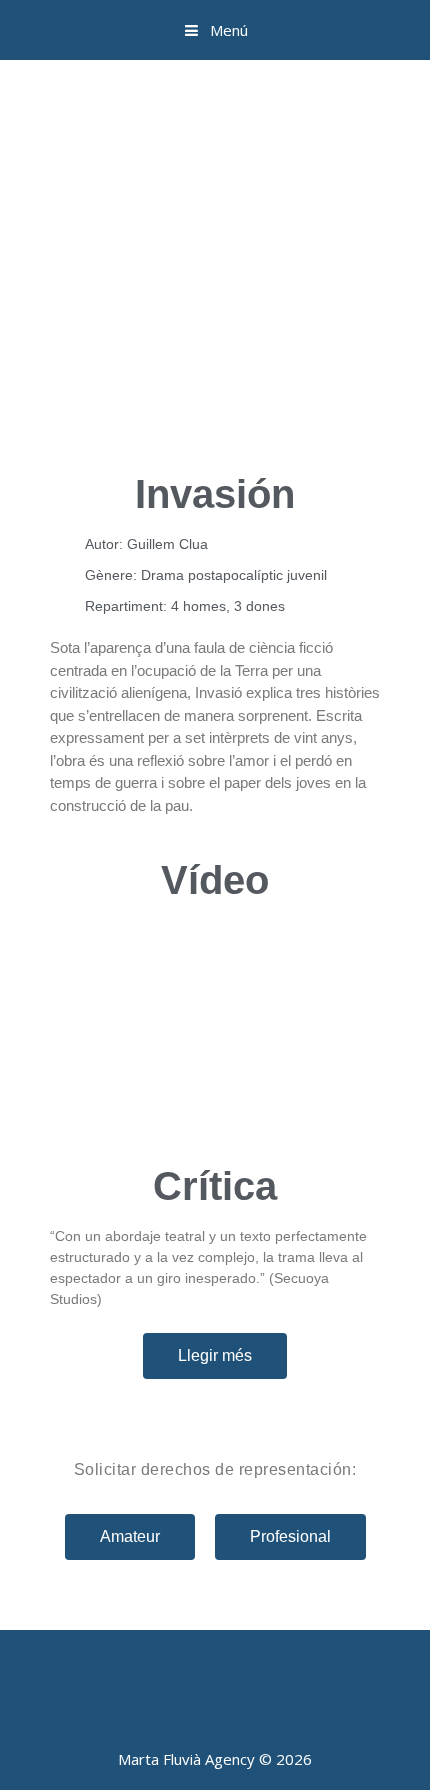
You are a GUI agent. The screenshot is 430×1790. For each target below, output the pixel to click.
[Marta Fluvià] (215, 139)
